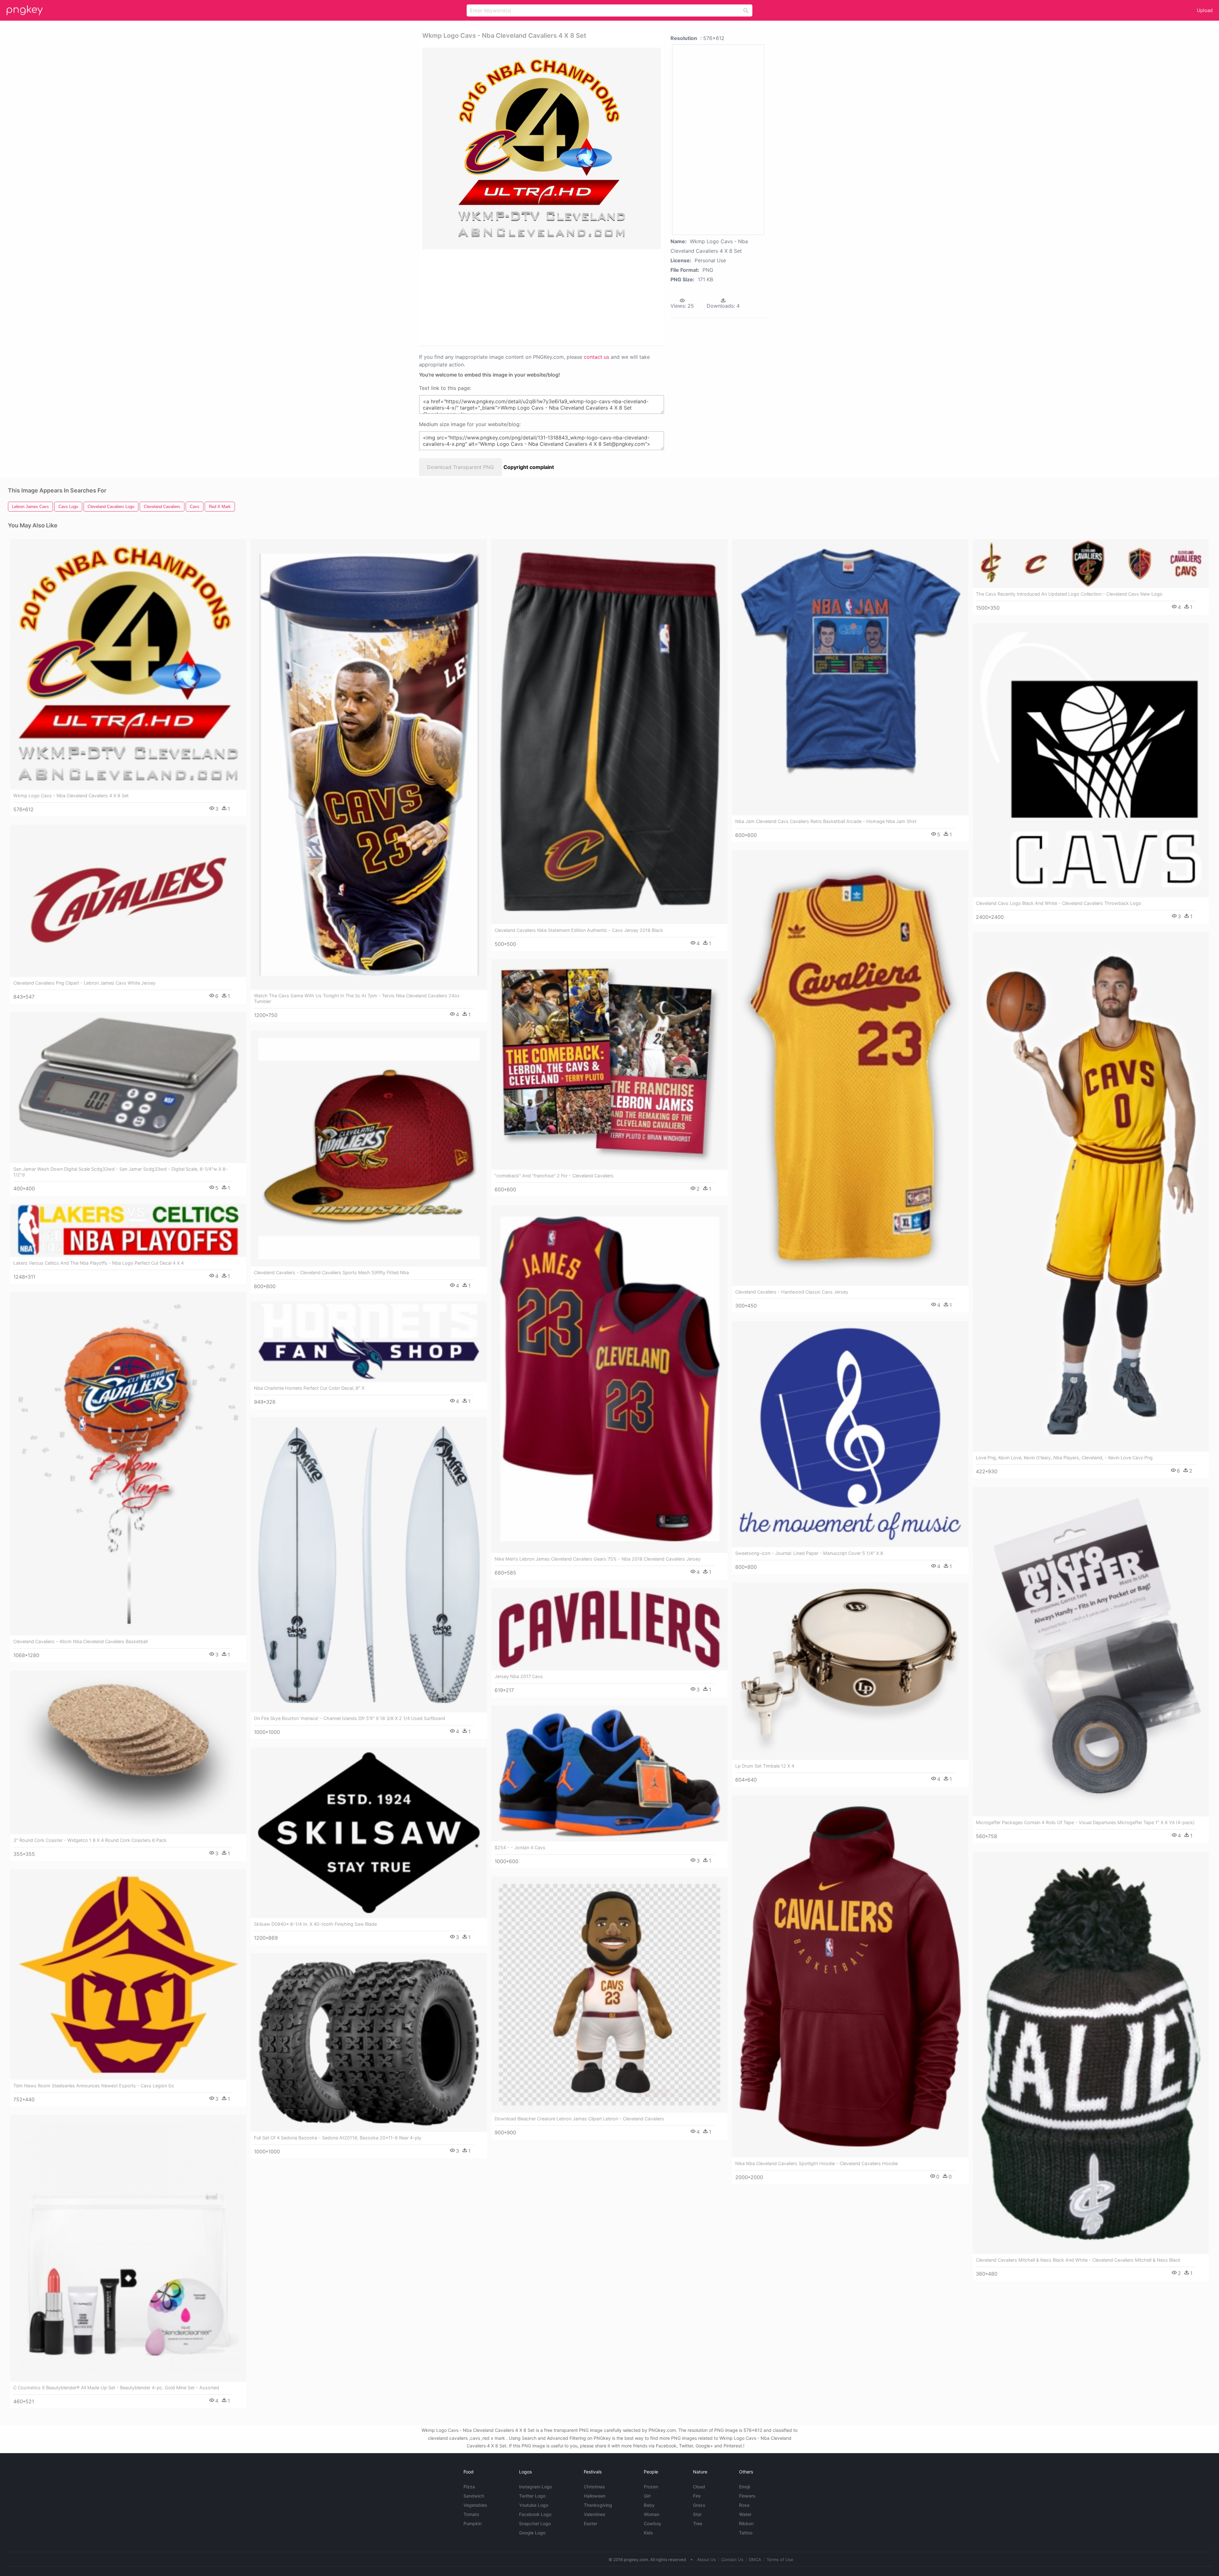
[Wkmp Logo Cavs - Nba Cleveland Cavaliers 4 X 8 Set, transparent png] (542, 148)
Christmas (594, 2487)
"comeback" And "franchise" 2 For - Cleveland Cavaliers (554, 1176)
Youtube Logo (534, 2505)
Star (697, 2514)
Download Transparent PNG (460, 467)
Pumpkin (473, 2523)
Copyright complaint (529, 467)
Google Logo (532, 2533)
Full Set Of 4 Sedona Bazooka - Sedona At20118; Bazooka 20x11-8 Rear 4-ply (338, 2138)
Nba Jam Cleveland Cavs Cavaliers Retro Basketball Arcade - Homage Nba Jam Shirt (826, 821)
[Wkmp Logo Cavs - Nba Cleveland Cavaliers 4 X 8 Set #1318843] (128, 665)
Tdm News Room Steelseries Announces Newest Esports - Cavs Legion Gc (94, 2086)
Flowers (747, 2496)
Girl (647, 2496)
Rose (744, 2505)
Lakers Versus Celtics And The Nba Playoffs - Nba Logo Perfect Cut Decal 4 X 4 (99, 1263)
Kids (648, 2533)
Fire (697, 2496)
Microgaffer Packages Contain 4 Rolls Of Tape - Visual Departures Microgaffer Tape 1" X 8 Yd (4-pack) (1085, 1822)
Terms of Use (780, 2559)
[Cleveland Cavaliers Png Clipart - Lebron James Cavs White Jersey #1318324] (128, 901)
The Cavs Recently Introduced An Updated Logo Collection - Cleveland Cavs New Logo (1069, 594)
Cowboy (653, 2523)
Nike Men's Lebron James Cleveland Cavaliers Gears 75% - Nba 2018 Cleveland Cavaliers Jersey (598, 1559)
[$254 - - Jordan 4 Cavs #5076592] (609, 1773)
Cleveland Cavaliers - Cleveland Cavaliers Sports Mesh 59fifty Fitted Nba (331, 1272)
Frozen (651, 2487)
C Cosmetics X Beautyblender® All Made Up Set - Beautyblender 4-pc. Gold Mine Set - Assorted (116, 2388)
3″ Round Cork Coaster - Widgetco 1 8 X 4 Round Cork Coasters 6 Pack (90, 1840)
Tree (698, 2523)
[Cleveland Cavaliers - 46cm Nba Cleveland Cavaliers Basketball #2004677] (128, 1464)
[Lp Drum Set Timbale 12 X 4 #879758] (850, 1671)
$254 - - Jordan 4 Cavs (520, 1847)
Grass (699, 2505)
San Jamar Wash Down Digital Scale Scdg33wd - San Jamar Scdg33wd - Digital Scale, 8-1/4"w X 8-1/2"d (120, 1172)
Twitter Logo (532, 2496)
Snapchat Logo (535, 2523)
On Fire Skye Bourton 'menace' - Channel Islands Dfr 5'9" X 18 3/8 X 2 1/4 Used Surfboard (350, 1718)
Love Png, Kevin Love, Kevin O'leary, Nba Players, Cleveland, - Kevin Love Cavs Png (1064, 1458)
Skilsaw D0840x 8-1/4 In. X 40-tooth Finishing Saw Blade (315, 1924)
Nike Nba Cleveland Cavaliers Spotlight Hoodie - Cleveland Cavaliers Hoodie (816, 2163)
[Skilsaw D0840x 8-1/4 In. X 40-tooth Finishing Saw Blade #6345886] (369, 1833)
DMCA (755, 2559)
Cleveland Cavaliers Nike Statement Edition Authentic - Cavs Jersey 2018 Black (579, 930)
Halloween (595, 2496)
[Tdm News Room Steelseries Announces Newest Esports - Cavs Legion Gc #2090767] (128, 1975)
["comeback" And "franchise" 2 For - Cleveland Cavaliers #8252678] (609, 1065)
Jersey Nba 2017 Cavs (519, 1676)
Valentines (595, 2514)
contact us (596, 357)
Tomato (471, 2514)
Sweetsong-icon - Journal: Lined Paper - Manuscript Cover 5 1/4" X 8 (809, 1553)
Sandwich (474, 2496)
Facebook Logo (535, 2514)
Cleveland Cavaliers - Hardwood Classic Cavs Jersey (792, 1292)
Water (745, 2514)
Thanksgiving (598, 2505)
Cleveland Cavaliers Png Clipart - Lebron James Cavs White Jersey (84, 983)
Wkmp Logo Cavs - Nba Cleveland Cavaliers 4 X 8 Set (71, 796)
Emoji (744, 2487)
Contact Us (732, 2559)
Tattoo (746, 2533)
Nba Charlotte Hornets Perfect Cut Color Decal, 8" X (309, 1388)
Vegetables (475, 2505)
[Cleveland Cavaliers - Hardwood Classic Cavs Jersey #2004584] (850, 1068)
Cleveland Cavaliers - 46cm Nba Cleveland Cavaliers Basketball (80, 1641)
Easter (590, 2523)
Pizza (469, 2487)
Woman (652, 2514)
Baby (649, 2505)
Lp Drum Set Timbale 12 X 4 (765, 1766)
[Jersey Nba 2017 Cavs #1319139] (609, 1629)
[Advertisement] (533, 297)
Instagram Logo (536, 2487)
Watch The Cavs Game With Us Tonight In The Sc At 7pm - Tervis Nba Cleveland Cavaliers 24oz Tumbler (357, 998)
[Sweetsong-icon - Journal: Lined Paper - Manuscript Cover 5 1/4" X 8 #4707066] (850, 1434)
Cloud (699, 2487)
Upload (1205, 10)
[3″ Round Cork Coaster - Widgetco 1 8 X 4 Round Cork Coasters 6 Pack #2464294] (128, 1753)
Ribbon (746, 2523)
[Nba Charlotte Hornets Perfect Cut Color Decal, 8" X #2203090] (369, 1342)
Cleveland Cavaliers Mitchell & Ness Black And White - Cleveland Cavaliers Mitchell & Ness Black (1078, 2260)
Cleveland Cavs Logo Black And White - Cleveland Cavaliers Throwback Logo (1059, 903)
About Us (706, 2559)
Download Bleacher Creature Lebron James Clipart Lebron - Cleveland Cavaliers (579, 2119)
